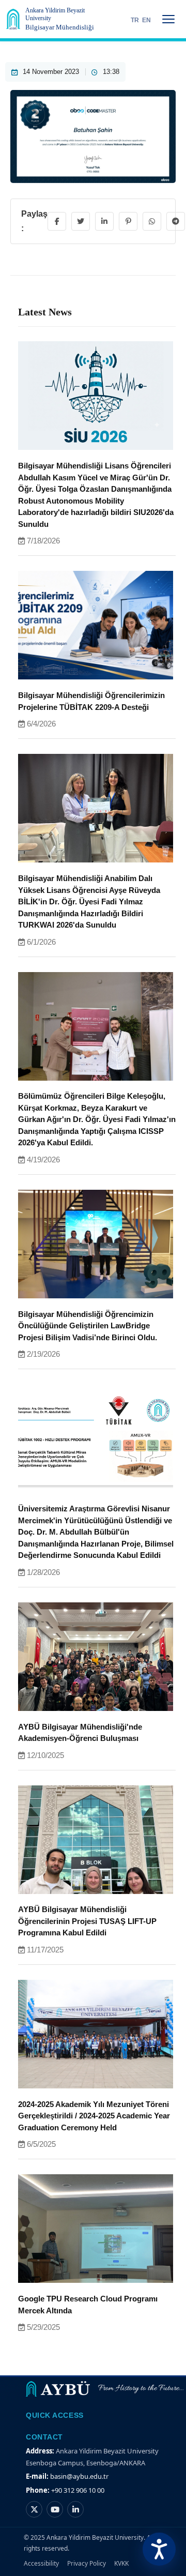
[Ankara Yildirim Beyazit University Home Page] (13, 19)
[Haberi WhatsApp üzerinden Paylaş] (152, 221)
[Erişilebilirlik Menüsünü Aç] (159, 2549)
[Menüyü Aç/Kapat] (168, 19)
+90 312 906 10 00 (78, 2490)
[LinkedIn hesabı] (75, 2509)
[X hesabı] (34, 2509)
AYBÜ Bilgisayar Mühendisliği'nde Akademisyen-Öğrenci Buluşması (80, 1733)
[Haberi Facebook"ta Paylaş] (57, 221)
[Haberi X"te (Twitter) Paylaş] (81, 221)
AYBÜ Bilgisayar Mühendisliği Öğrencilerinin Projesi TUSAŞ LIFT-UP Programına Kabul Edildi (87, 1921)
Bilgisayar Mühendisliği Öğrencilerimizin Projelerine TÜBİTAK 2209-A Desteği (91, 701)
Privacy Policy (87, 2563)
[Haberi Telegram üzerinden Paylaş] (176, 221)
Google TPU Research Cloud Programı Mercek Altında (88, 2305)
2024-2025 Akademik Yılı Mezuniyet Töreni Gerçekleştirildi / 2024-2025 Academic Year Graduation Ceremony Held (94, 2116)
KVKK (121, 2563)
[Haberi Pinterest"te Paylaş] (128, 221)
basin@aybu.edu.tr (79, 2476)
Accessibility (41, 2563)
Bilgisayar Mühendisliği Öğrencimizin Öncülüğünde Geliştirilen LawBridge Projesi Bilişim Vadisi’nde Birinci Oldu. (88, 1326)
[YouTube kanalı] (55, 2509)
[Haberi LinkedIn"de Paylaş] (104, 221)
